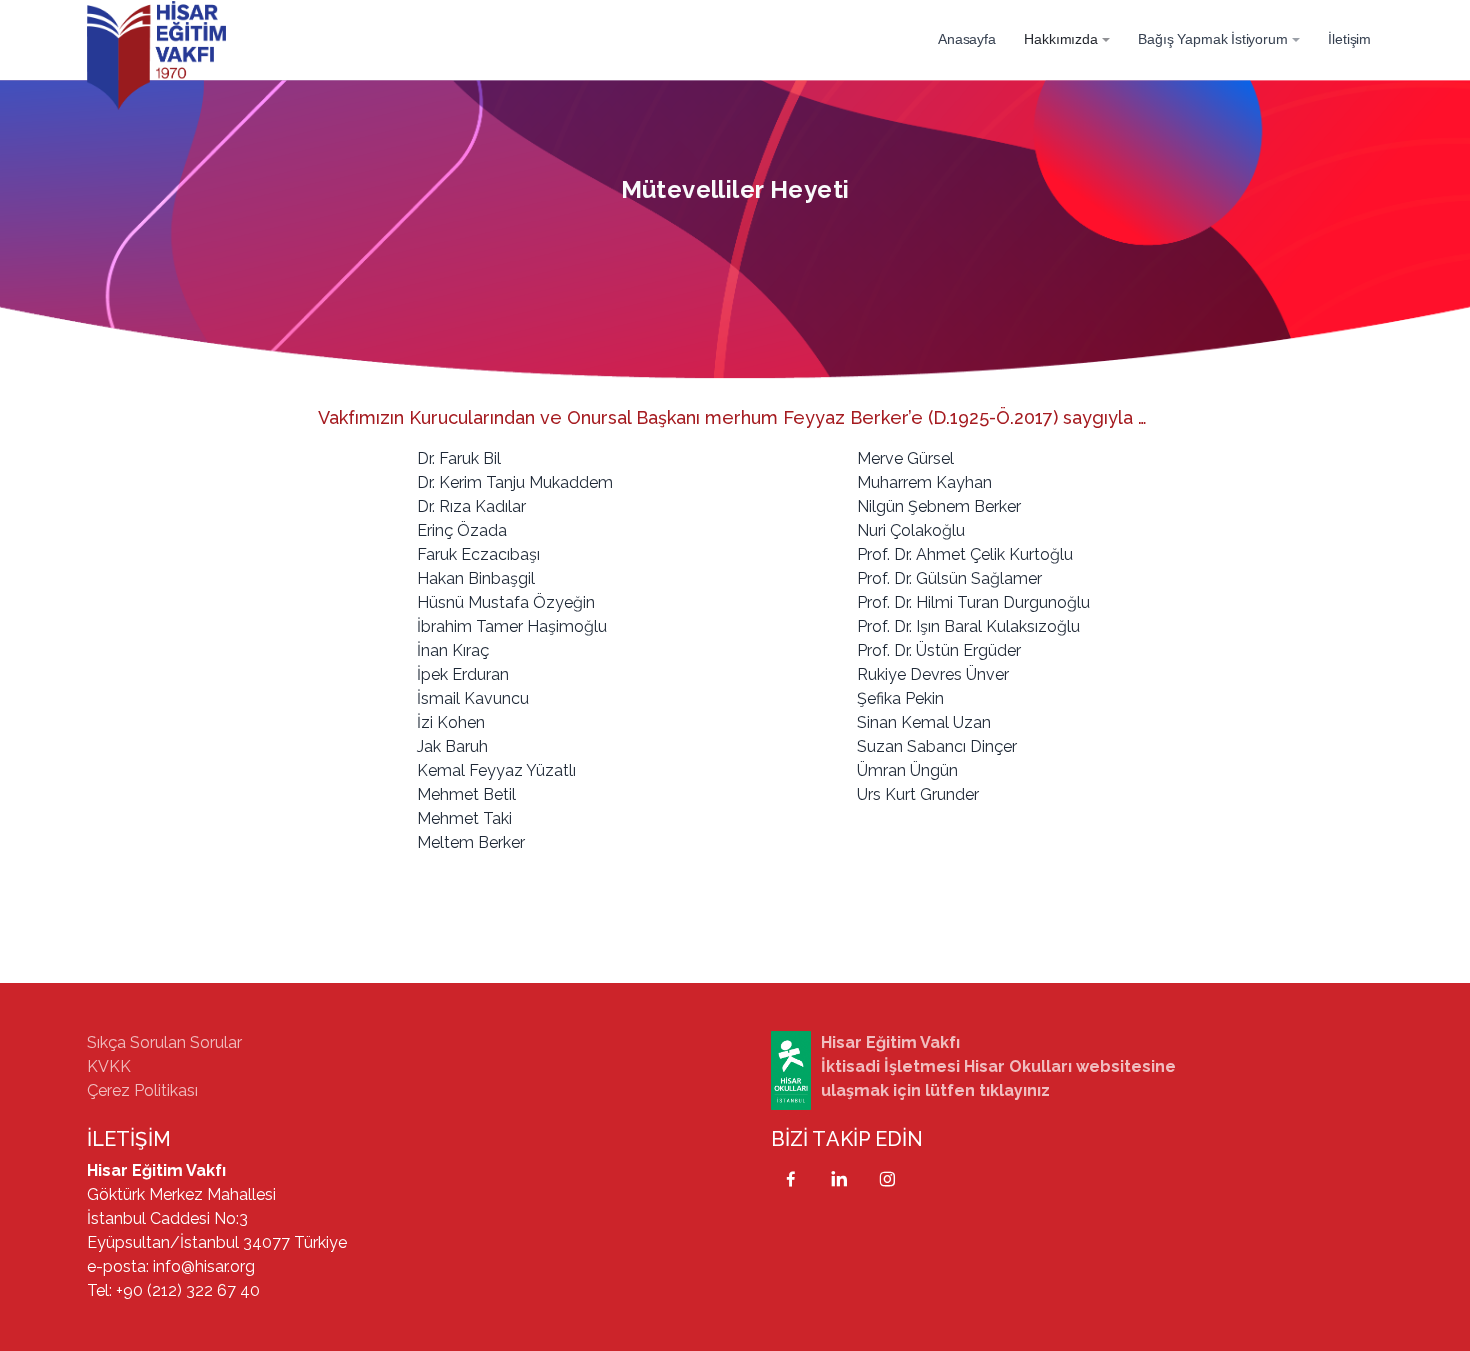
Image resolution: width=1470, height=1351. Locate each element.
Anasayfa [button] (967, 39)
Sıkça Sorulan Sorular (164, 1042)
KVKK (109, 1066)
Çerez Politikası (142, 1090)
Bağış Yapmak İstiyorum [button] (1212, 39)
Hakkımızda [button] (1060, 39)
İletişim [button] (1349, 39)
